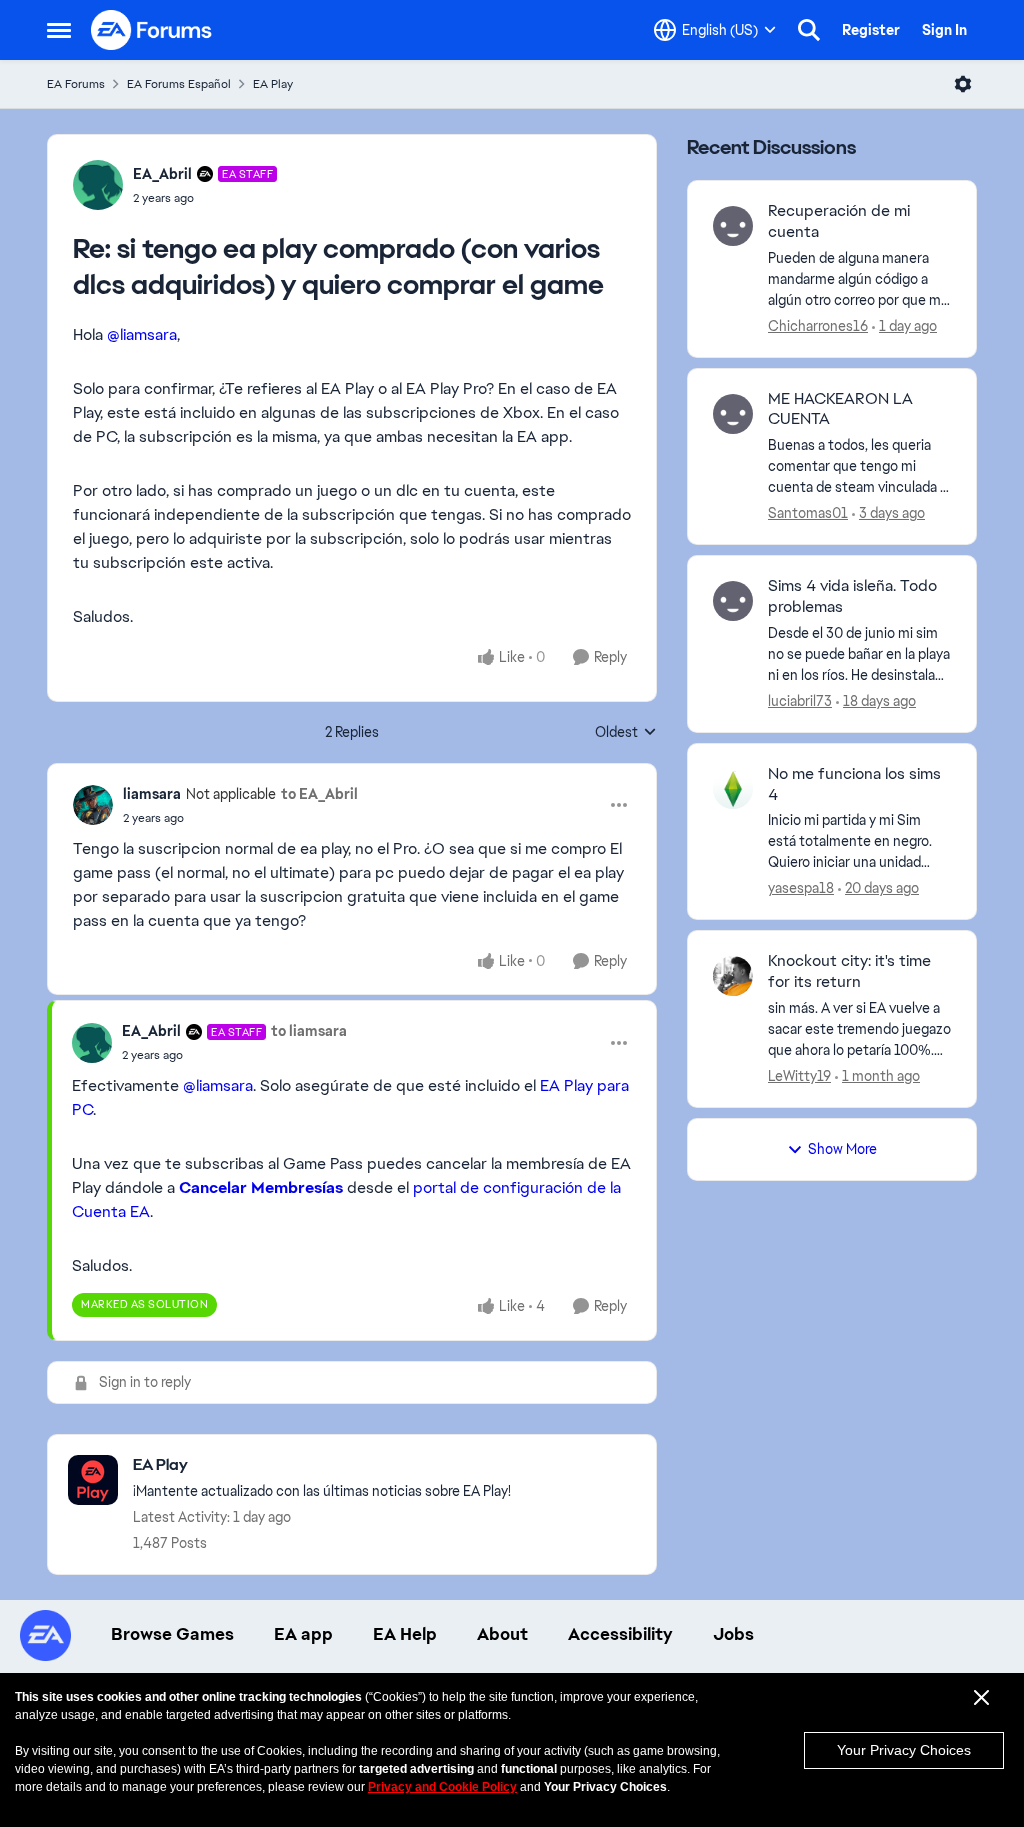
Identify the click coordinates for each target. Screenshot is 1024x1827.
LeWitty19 (799, 1076)
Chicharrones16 (818, 326)
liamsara (152, 794)
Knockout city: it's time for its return (849, 971)
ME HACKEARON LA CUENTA (840, 409)
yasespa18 (801, 888)
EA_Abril (162, 174)
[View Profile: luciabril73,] (733, 601)
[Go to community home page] (152, 30)
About (502, 1634)
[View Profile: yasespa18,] (733, 789)
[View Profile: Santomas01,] (733, 414)
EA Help (405, 1634)
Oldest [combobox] (626, 733)
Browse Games (172, 1634)
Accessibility (620, 1634)
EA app (303, 1634)
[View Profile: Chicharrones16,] (733, 226)
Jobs (733, 1634)
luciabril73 (800, 701)
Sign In (944, 30)
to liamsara (309, 1031)
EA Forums (76, 84)
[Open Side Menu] (59, 30)
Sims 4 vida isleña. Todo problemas (852, 596)
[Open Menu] (963, 84)
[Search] (809, 30)
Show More (842, 1149)
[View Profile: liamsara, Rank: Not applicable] (93, 805)
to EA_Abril (319, 794)
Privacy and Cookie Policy (442, 1787)
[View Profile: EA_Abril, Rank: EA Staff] (98, 185)
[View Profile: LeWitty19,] (733, 976)
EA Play (273, 84)
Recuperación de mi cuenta (839, 221)
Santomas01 (808, 513)
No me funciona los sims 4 (854, 784)
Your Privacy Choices (904, 1750)
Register (871, 30)
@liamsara (142, 334)
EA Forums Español (179, 84)
